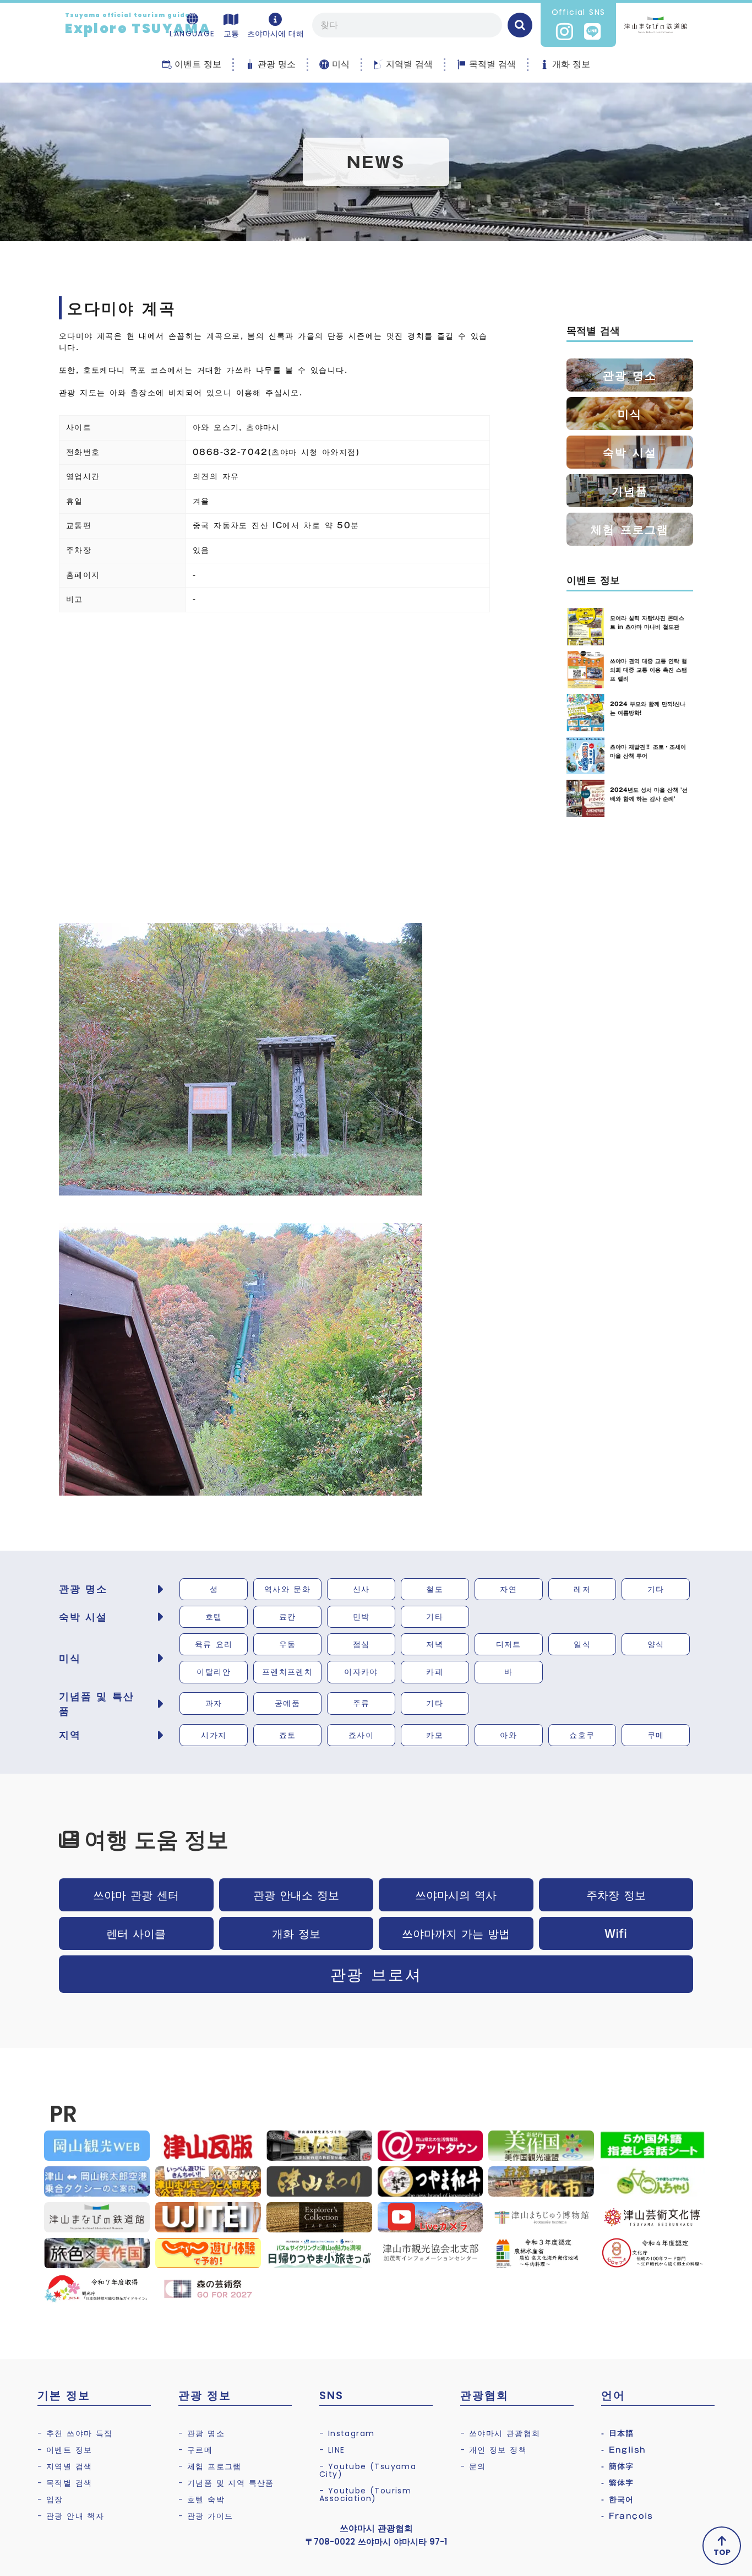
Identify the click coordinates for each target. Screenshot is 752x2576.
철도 (435, 1589)
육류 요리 (214, 1644)
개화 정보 (296, 1933)
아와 (508, 1735)
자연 (508, 1589)
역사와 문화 (287, 1589)
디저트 (509, 1644)
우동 (288, 1644)
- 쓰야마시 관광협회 (500, 2433)
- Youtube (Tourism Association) (365, 2495)
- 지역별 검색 (65, 2466)
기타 (656, 1589)
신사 (361, 1589)
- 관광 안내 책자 (71, 2516)
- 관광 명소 (201, 2433)
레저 (582, 1589)
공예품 (287, 1703)
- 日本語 (618, 2433)
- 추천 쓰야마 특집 (75, 2433)
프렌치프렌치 (287, 1672)
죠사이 (361, 1735)
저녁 (435, 1644)
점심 (361, 1644)
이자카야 (361, 1672)
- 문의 (473, 2466)
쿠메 (656, 1735)
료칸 (288, 1617)
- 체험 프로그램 (210, 2466)
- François (627, 2516)
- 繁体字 (618, 2483)
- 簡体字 (618, 2466)
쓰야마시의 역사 (456, 1895)
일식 (582, 1644)
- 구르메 (195, 2450)
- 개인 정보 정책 (494, 2450)
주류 (361, 1703)
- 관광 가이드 (206, 2516)
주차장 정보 (616, 1895)
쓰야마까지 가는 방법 (456, 1933)
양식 (656, 1644)
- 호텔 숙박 (201, 2499)
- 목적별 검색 (65, 2483)
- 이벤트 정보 (65, 2450)
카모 (435, 1735)
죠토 (288, 1735)
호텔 (214, 1617)
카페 (435, 1672)
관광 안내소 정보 (296, 1895)
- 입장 (50, 2499)
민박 (361, 1617)
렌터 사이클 (136, 1933)
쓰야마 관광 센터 (136, 1895)
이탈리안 (214, 1672)
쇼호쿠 (582, 1735)
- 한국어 (618, 2499)
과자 (214, 1703)
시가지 (214, 1735)
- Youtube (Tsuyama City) (368, 2470)
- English (624, 2450)
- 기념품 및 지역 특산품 (226, 2483)
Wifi (616, 1933)
